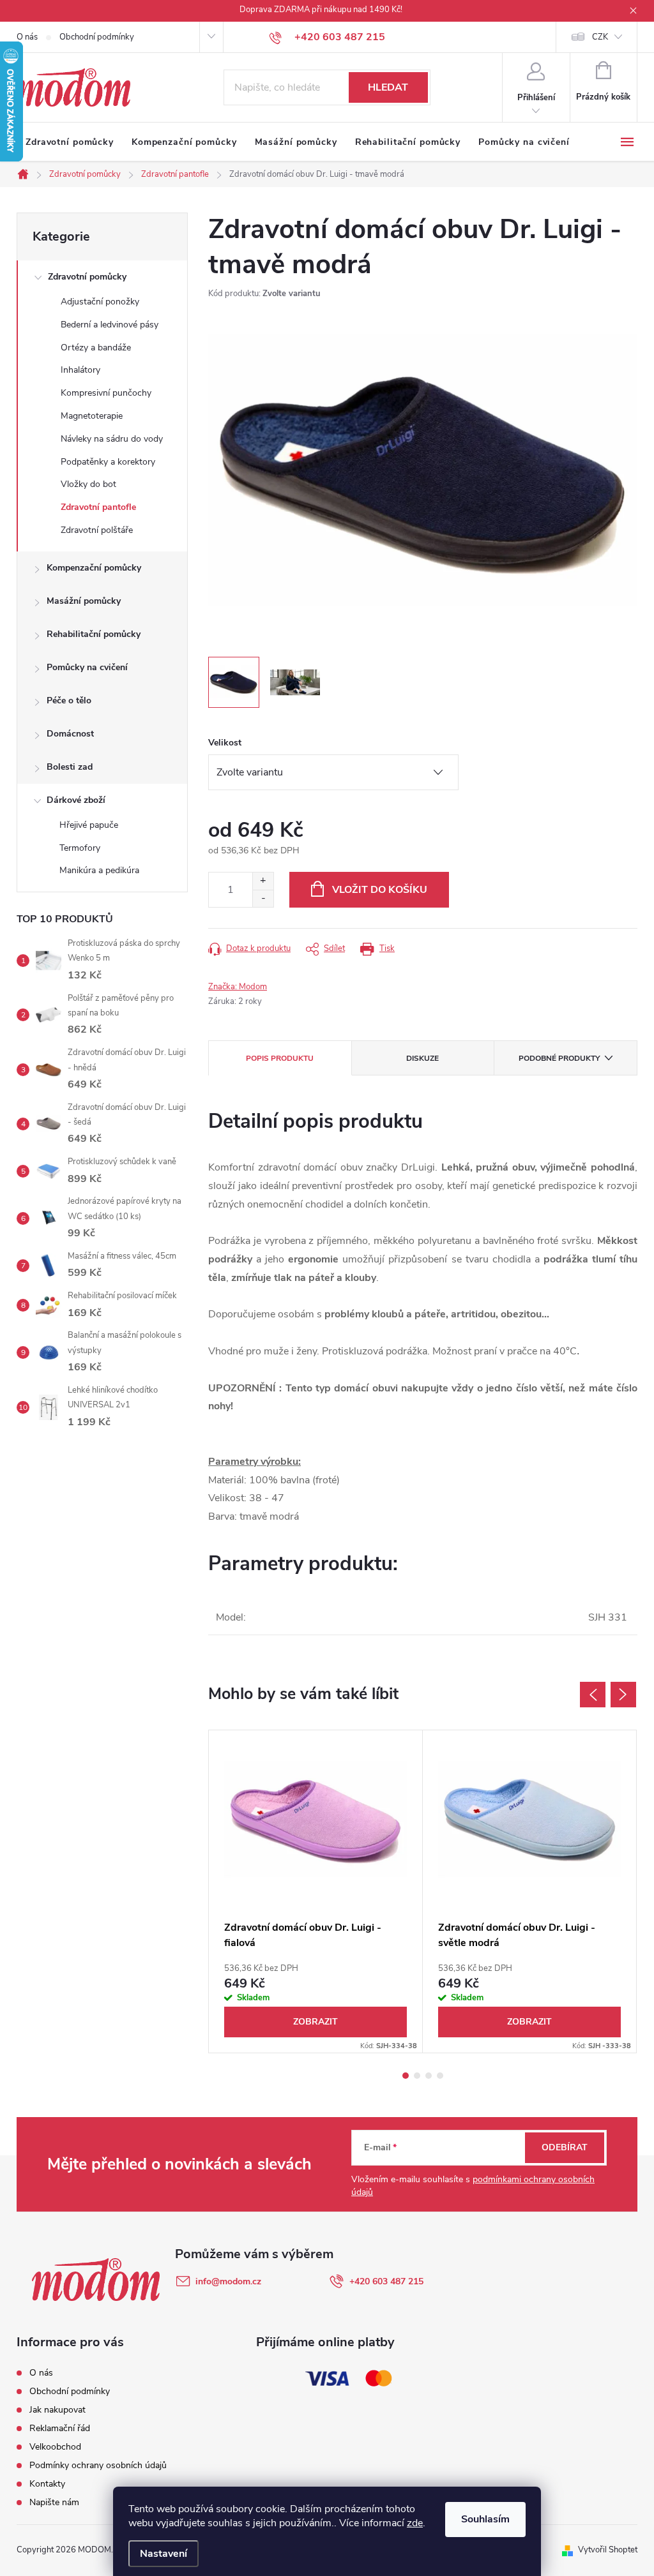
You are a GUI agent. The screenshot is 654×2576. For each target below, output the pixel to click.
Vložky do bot (88, 484)
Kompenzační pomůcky (94, 568)
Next (623, 1695)
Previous (593, 1695)
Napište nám (54, 2502)
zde (415, 2523)
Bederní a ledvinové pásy (110, 325)
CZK (600, 37)
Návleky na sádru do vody (112, 439)
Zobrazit (316, 2022)
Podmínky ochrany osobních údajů (98, 2465)
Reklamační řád (60, 2428)
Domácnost (70, 734)
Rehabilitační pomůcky (94, 634)
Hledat (388, 87)
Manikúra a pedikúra (99, 870)
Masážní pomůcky (84, 601)
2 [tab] (417, 2076)
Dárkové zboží (76, 800)
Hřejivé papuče (89, 825)
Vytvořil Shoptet (608, 2550)
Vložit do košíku (380, 890)
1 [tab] (406, 2076)
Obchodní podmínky (97, 37)
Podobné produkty (559, 1058)
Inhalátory (80, 370)
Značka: (238, 987)
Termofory (80, 848)
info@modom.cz (228, 2281)
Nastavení (163, 2554)
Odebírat (565, 2147)
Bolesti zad (70, 767)
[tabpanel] (316, 1891)
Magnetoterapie (92, 416)
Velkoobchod (55, 2447)
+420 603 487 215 (386, 2281)
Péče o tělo (69, 700)
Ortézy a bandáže (96, 348)
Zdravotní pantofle (98, 507)
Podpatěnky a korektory (108, 462)
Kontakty (47, 2484)
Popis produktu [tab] (280, 1058)
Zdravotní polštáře (97, 530)
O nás (27, 37)
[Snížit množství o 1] (263, 898)
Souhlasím (485, 2519)
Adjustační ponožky (100, 302)
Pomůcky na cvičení (87, 667)
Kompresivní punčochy (106, 393)
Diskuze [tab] (422, 1058)
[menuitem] (70, 142)
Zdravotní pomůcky (87, 277)
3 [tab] (429, 2076)
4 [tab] (440, 2076)
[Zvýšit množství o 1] (263, 881)
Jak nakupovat (57, 2410)
